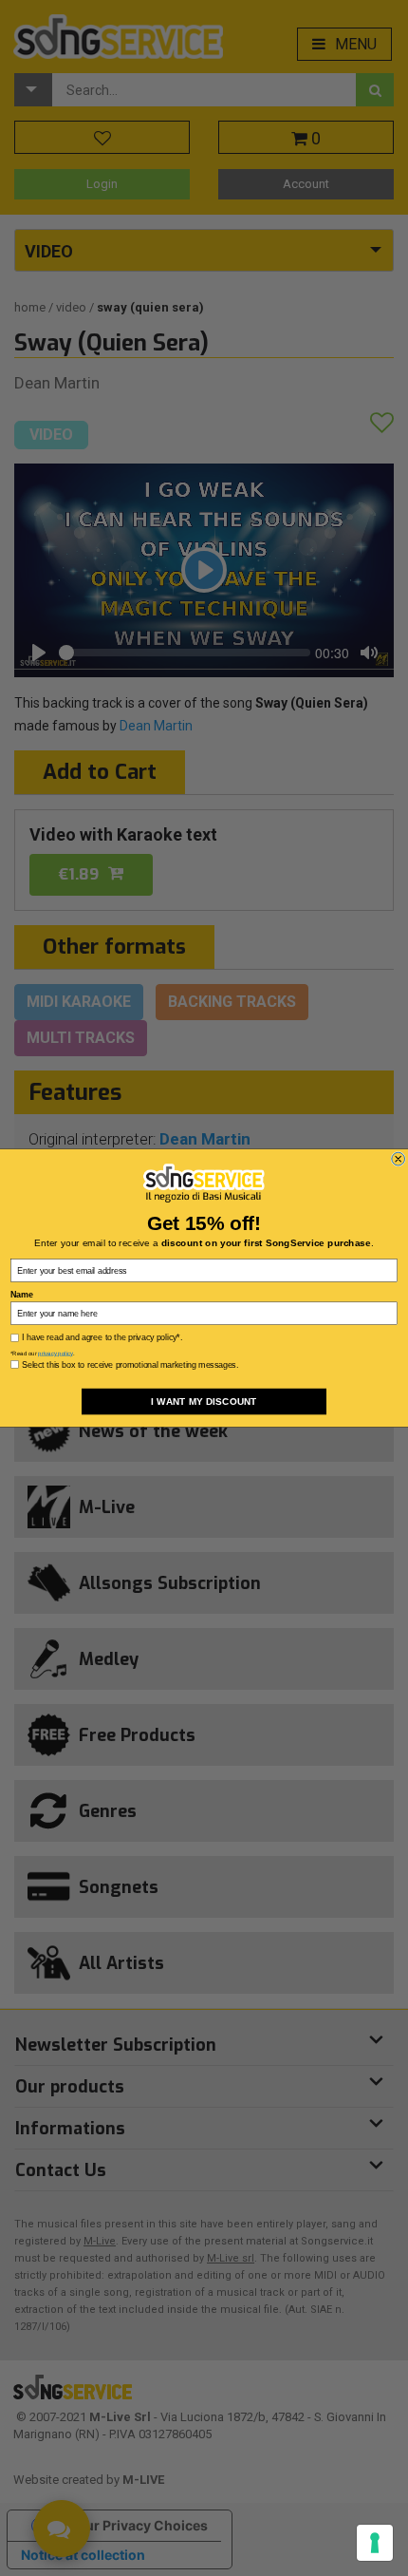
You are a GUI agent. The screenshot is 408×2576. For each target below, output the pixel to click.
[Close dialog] (399, 1159)
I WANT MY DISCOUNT (204, 1402)
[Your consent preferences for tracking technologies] (375, 2543)
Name (21, 1294)
